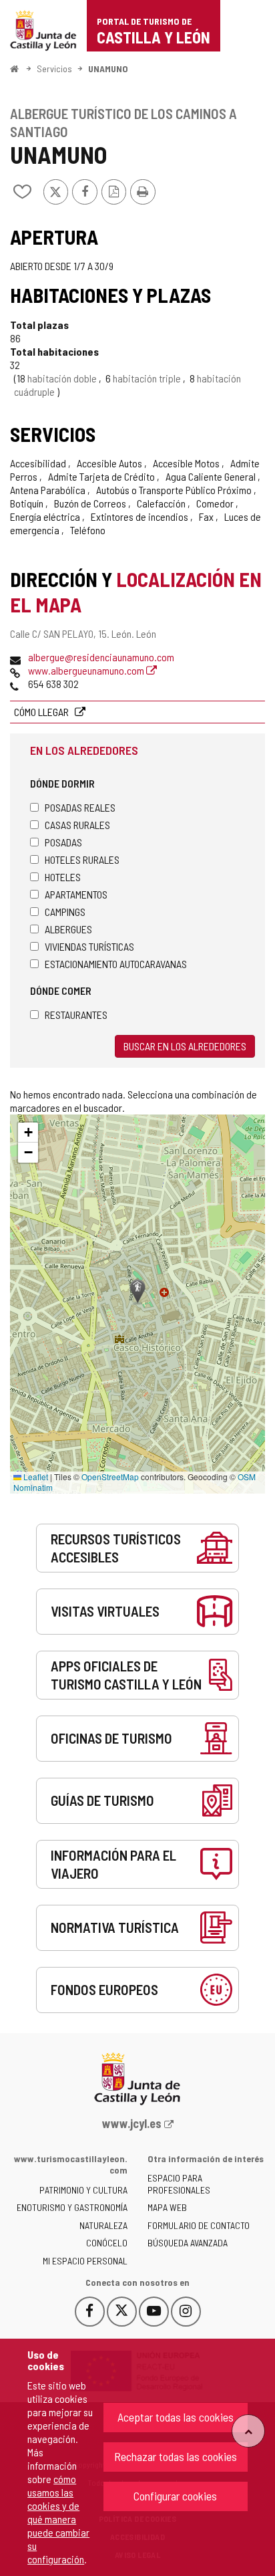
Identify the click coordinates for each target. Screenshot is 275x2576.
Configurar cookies (175, 2496)
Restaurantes (76, 1015)
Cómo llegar (42, 712)
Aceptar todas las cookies (176, 2417)
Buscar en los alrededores (185, 1046)
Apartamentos (76, 894)
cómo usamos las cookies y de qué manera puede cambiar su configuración (58, 2519)
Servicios (54, 69)
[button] (28, 1133)
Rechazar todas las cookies (176, 2456)
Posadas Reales (80, 807)
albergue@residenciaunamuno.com (101, 657)
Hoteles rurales (82, 859)
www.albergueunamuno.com (87, 670)
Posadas (63, 842)
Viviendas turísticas (89, 946)
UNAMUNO (108, 69)
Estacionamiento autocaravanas (116, 964)
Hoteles (63, 877)
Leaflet (35, 1477)
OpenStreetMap (110, 1477)
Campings (65, 912)
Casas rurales (77, 825)
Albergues (68, 929)
